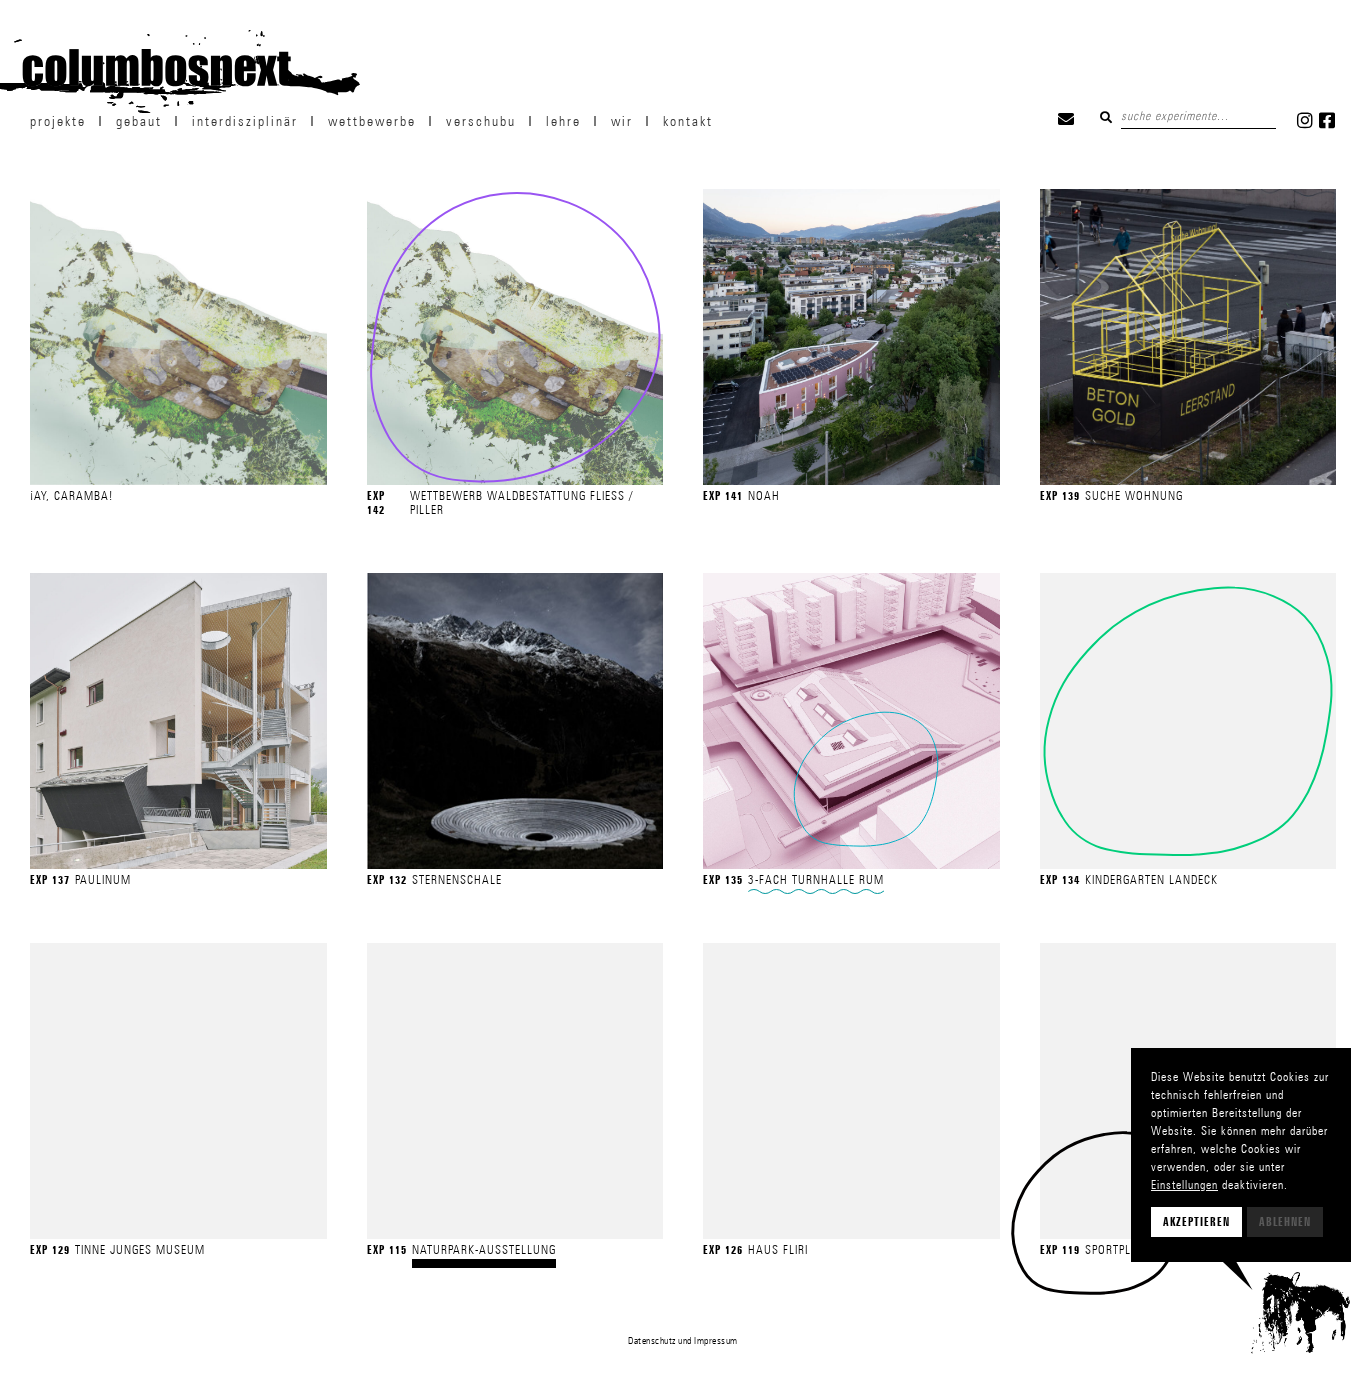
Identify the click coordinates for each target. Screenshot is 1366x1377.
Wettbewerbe (372, 121)
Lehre (563, 121)
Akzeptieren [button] (1196, 1222)
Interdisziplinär (245, 121)
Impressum (716, 1340)
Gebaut (139, 121)
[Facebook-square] (1327, 120)
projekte (58, 121)
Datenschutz (652, 1340)
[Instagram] (1305, 120)
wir (622, 121)
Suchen (1106, 117)
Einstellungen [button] (1184, 1184)
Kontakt (688, 121)
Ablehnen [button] (1285, 1222)
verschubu (481, 121)
